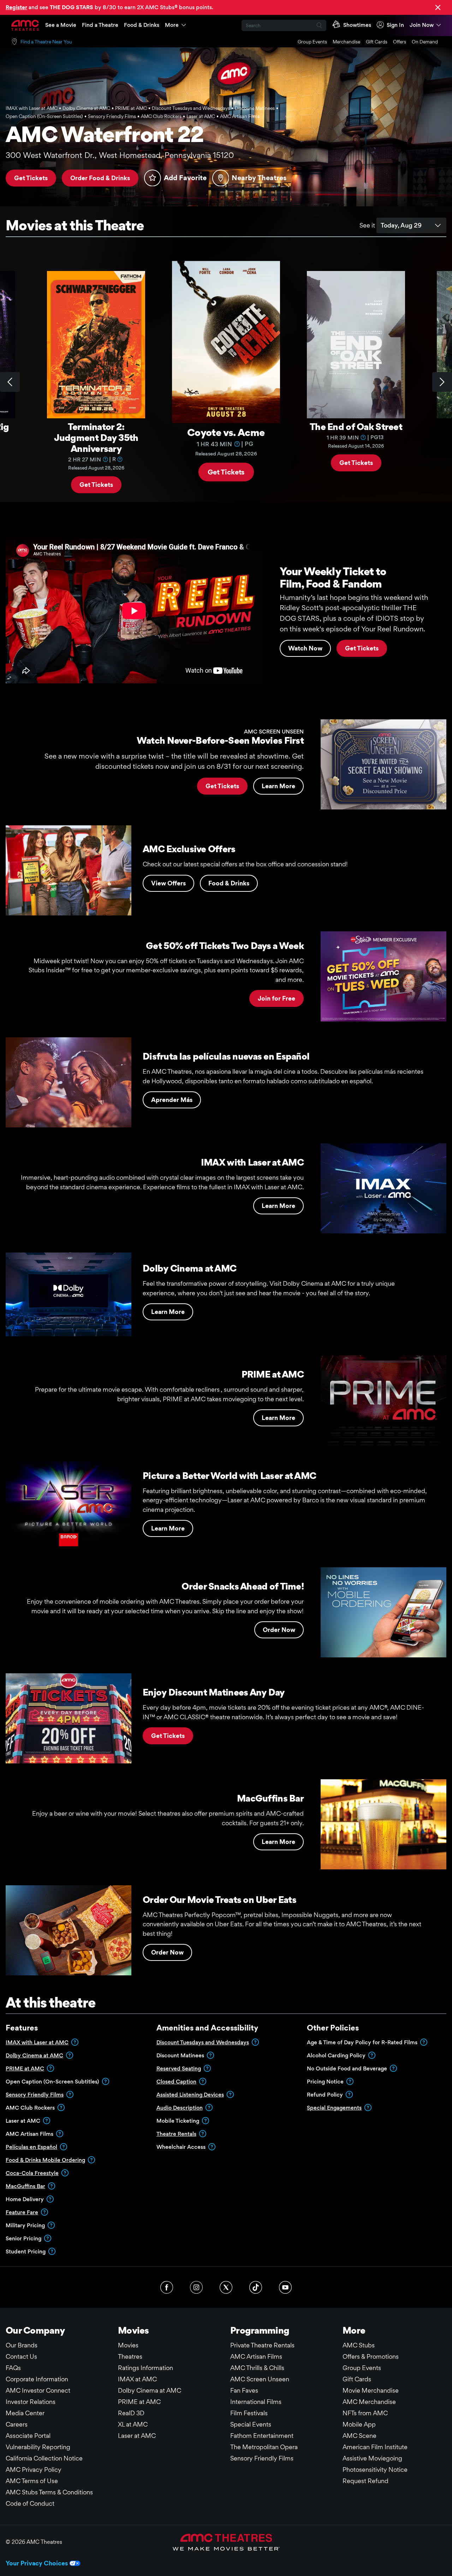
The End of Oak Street (356, 426)
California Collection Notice (44, 2458)
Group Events (312, 42)
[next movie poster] (442, 382)
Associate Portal (28, 2436)
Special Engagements (334, 2108)
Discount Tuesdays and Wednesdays (203, 2042)
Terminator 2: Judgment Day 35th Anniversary (96, 437)
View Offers (168, 883)
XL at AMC (133, 2424)
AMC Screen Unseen (260, 2379)
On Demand (425, 42)
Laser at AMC (137, 2436)
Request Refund (365, 2481)
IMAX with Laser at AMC (37, 2042)
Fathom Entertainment (262, 2436)
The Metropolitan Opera (264, 2447)
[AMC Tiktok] (256, 2287)
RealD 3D (131, 2413)
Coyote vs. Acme (226, 432)
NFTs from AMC (365, 2413)
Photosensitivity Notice (375, 2469)
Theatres (130, 2356)
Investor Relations (31, 2402)
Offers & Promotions (371, 2356)
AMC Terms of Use (32, 2481)
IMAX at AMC (137, 2379)
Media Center (25, 2413)
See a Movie (61, 25)
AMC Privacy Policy (34, 2469)
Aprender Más (172, 1100)
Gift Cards (377, 42)
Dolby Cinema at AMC (34, 2055)
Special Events (251, 2424)
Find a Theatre (100, 25)
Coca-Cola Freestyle (32, 2173)
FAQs (13, 2368)
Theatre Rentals (176, 2134)
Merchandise (346, 42)
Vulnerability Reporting (38, 2447)
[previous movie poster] (10, 382)
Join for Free (276, 998)
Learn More (278, 786)
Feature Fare (22, 2212)
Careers (17, 2424)
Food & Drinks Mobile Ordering (45, 2160)
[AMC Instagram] (196, 2287)
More (172, 25)
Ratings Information (145, 2368)
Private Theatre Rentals (262, 2345)
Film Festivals (249, 2413)
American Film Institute (375, 2447)
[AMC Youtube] (285, 2287)
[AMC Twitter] (226, 2287)
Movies (128, 2345)
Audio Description (180, 2108)
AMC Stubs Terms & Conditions (49, 2492)
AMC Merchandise (369, 2402)
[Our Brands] (226, 2542)
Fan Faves (244, 2390)
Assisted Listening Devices (190, 2095)
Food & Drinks (142, 25)
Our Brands (22, 2345)
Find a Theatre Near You (46, 42)
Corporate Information (37, 2379)
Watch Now (305, 648)
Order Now (279, 1630)
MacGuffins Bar (25, 2186)
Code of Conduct (30, 2503)
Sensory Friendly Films (35, 2095)
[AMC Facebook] (167, 2287)
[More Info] (105, 459)
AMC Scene (359, 2436)
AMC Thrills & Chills (257, 2368)
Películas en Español (31, 2147)
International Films (256, 2402)
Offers (400, 42)
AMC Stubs (359, 2345)
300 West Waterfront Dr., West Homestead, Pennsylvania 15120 (120, 155)
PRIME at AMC (25, 2068)
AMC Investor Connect (38, 2390)
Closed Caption (176, 2082)
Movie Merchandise (371, 2390)
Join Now (422, 25)
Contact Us (21, 2356)
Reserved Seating (179, 2068)
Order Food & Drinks (100, 178)
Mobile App (359, 2424)
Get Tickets (31, 178)
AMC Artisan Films (256, 2356)
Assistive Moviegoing (372, 2458)
